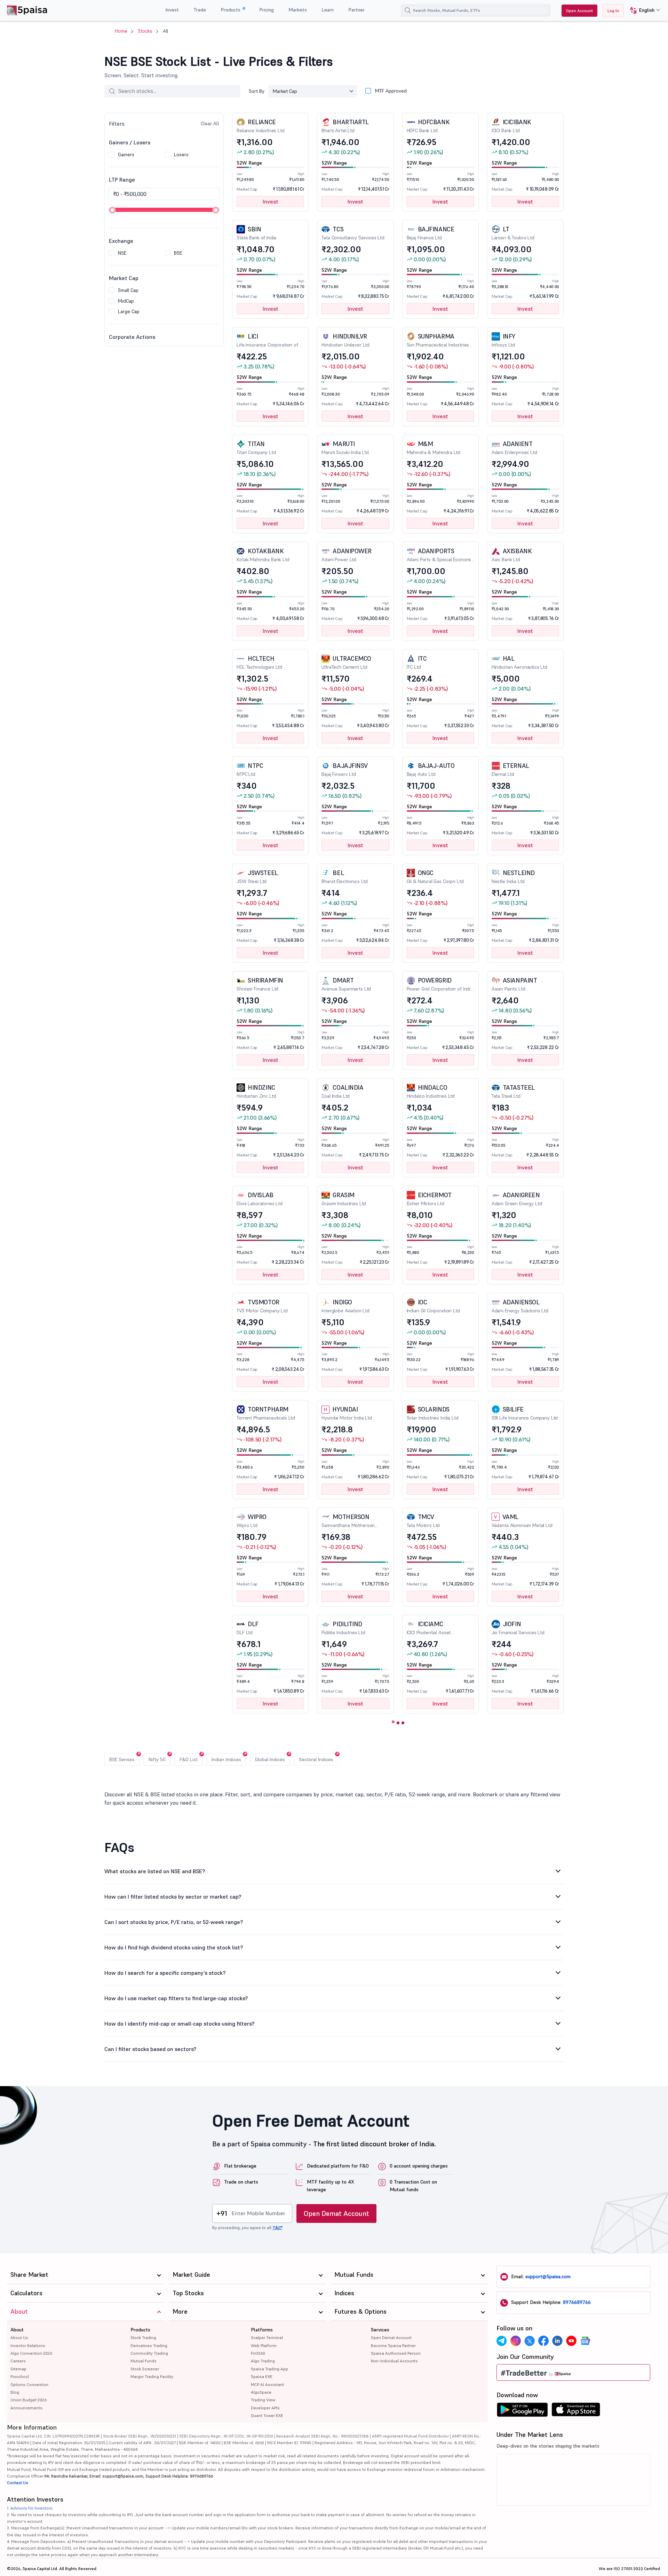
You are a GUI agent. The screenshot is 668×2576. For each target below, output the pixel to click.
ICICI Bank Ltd (511, 126)
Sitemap (18, 2369)
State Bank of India (256, 233)
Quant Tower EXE (267, 2415)
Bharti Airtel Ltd (345, 126)
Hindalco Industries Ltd (431, 1091)
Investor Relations (28, 2346)
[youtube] (571, 2341)
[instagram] (516, 2341)
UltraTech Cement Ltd (346, 662)
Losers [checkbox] (181, 154)
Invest (172, 10)
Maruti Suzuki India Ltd (345, 448)
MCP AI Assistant (267, 2384)
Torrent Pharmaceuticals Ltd (266, 1413)
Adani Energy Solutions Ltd (520, 1306)
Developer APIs (265, 2408)
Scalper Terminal (267, 2338)
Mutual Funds (144, 2361)
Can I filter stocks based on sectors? (150, 2049)
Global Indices (270, 1759)
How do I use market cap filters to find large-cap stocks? (176, 1998)
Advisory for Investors (31, 2508)
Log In (613, 11)
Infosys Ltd (503, 340)
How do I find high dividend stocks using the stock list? (174, 1947)
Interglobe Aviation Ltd (345, 1306)
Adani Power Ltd (347, 555)
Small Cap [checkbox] (128, 290)
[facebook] (543, 2341)
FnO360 (258, 2353)
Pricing (267, 10)
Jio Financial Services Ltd (518, 1628)
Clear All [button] (210, 124)
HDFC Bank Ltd (428, 126)
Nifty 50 (157, 1759)
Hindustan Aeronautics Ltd (519, 662)
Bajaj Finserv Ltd (345, 769)
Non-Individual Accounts (394, 2361)
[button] (642, 11)
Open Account (579, 11)
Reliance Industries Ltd (261, 126)
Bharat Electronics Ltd (345, 877)
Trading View (263, 2400)
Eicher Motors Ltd (429, 1199)
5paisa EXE (262, 2376)
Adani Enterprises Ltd (514, 448)
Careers (18, 2361)
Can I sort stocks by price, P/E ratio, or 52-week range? (174, 1922)
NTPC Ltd (250, 769)
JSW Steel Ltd (257, 877)
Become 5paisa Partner (393, 2346)
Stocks (145, 31)
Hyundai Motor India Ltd (347, 1413)
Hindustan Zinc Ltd (256, 1091)
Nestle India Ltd (513, 877)
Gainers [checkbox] (126, 154)
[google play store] (522, 2411)
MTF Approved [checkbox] (391, 91)
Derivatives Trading (149, 2346)
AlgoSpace (261, 2392)
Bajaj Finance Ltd (431, 233)
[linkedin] (557, 2341)
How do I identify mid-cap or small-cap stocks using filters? (180, 2024)
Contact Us (18, 2483)
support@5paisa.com (548, 2276)
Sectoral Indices (316, 1759)
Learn (328, 10)
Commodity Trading (149, 2353)
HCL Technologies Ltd (259, 662)
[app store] (576, 2411)
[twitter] (530, 2341)
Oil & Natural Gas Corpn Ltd (435, 877)
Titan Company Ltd (256, 448)
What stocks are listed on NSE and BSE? (155, 1871)
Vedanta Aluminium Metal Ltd (522, 1521)
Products (231, 10)
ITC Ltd (417, 662)
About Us (19, 2338)
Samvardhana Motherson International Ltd (348, 1521)
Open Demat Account (336, 2213)
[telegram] (502, 2341)
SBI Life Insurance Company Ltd (525, 1413)
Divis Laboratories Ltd (260, 1199)
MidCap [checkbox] (126, 301)
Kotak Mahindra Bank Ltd (263, 555)
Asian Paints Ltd (514, 984)
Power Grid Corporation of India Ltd (440, 984)
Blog (15, 2392)
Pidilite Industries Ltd (343, 1628)
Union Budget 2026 (29, 2400)
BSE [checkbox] (178, 253)
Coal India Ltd (342, 1091)
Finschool (20, 2376)
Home (121, 31)
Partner (356, 10)
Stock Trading (143, 2338)
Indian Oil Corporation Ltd (433, 1306)
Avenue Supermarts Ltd (346, 984)
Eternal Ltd (510, 769)
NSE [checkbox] (122, 253)
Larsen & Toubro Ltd (513, 233)
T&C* (277, 2228)
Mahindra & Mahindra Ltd (434, 448)
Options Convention (29, 2384)
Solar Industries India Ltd (433, 1413)
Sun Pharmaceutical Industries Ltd (438, 340)
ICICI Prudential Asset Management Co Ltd (429, 1628)
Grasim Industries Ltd (344, 1199)
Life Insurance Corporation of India (267, 340)
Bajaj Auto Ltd (431, 769)
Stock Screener (145, 2369)
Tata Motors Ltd (423, 1521)
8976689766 (577, 2302)
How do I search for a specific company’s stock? (165, 1973)
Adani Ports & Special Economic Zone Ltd (440, 555)
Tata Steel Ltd (513, 1091)
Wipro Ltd (252, 1521)
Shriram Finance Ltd (260, 984)
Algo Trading (263, 2361)
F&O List (189, 1759)
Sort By (257, 91)
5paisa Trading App (269, 2369)
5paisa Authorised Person (396, 2353)
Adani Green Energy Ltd (517, 1199)
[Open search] (408, 10)
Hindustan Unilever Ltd (345, 340)
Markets (298, 10)
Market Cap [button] (285, 91)
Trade (200, 10)
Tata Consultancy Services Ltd (353, 233)
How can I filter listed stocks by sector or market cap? (173, 1897)
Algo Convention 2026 (31, 2353)
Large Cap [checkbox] (129, 311)
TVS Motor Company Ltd (262, 1306)
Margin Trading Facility (152, 2376)
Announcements (26, 2408)
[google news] (585, 2341)
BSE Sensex (122, 1759)
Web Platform (264, 2346)
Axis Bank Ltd (512, 555)
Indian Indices (226, 1759)
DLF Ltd (248, 1628)
